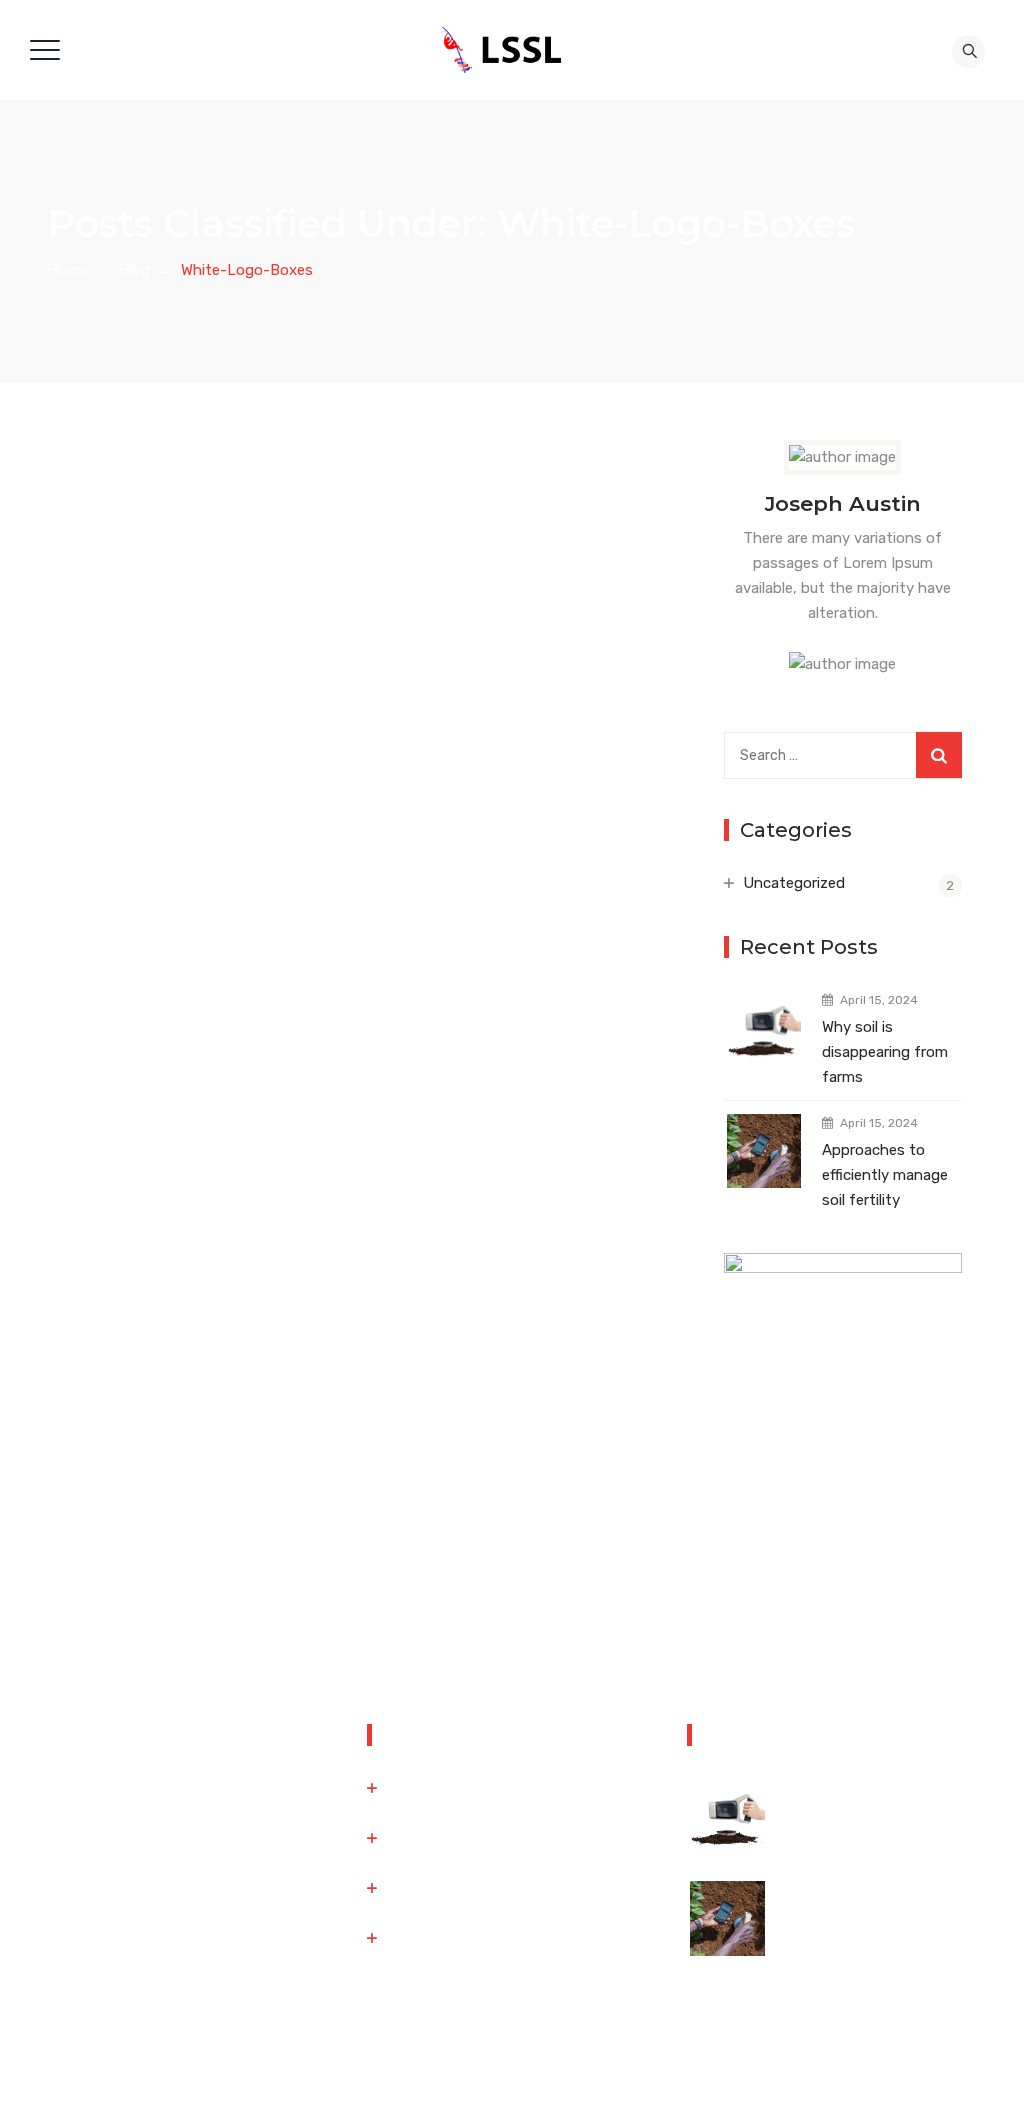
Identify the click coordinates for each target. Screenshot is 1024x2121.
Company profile (442, 1938)
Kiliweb (748, 2084)
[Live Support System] (505, 50)
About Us (419, 1788)
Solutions (418, 1838)
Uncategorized (794, 883)
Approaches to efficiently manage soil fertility (885, 1175)
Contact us (425, 1888)
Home (67, 270)
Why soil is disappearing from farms (885, 1052)
